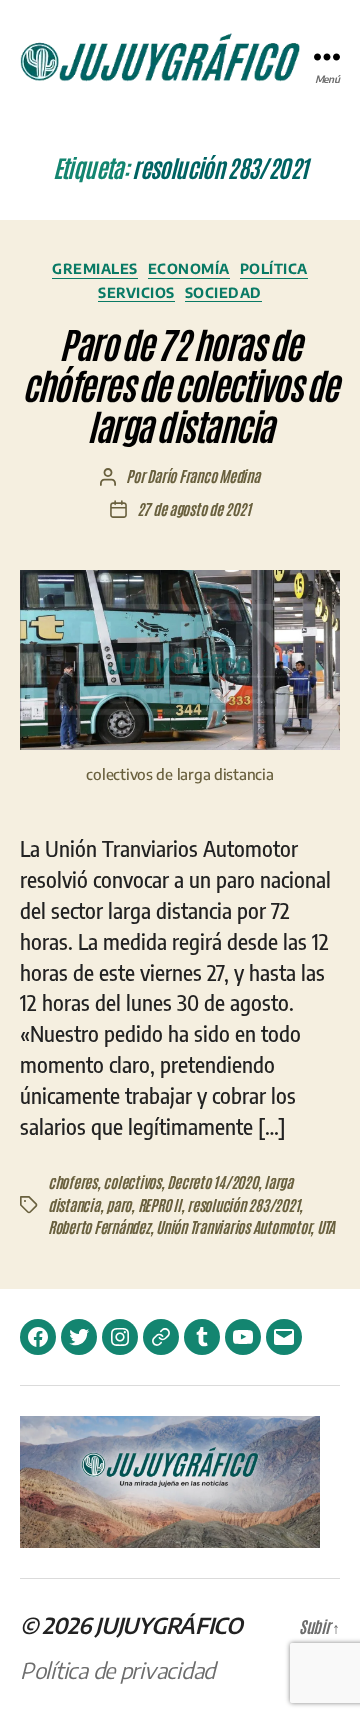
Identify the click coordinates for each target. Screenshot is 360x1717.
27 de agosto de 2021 (194, 508)
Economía (189, 268)
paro (118, 1204)
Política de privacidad (117, 1670)
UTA (326, 1226)
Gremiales (95, 268)
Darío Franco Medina (203, 475)
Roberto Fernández (99, 1226)
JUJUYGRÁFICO (169, 1625)
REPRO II (159, 1204)
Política (274, 268)
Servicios (136, 292)
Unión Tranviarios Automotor (233, 1226)
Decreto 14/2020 (212, 1181)
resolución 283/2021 (243, 1204)
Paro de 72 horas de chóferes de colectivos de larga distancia (180, 383)
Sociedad (223, 292)
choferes (72, 1181)
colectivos (131, 1181)
